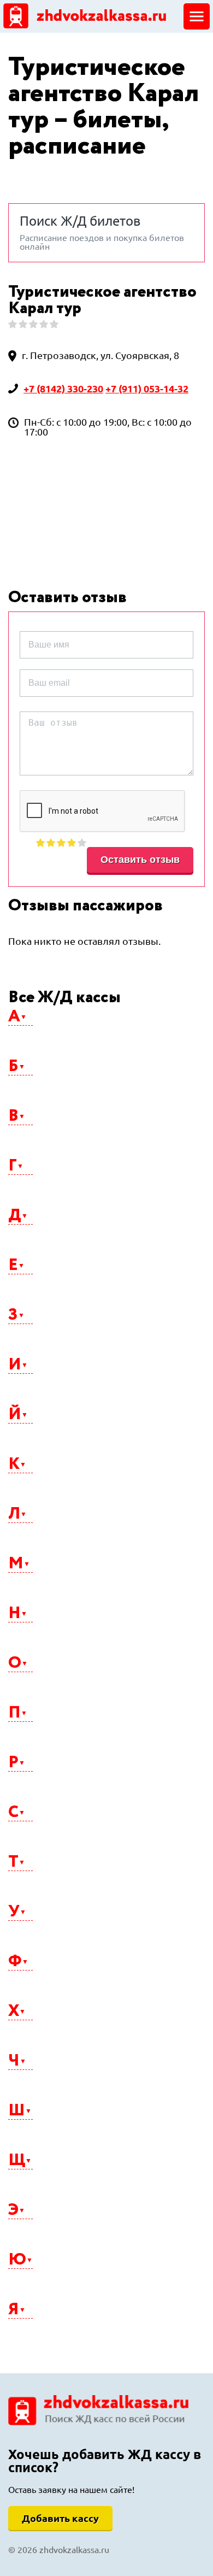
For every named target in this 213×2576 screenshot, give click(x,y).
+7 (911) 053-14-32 (147, 389)
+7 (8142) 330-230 (63, 389)
